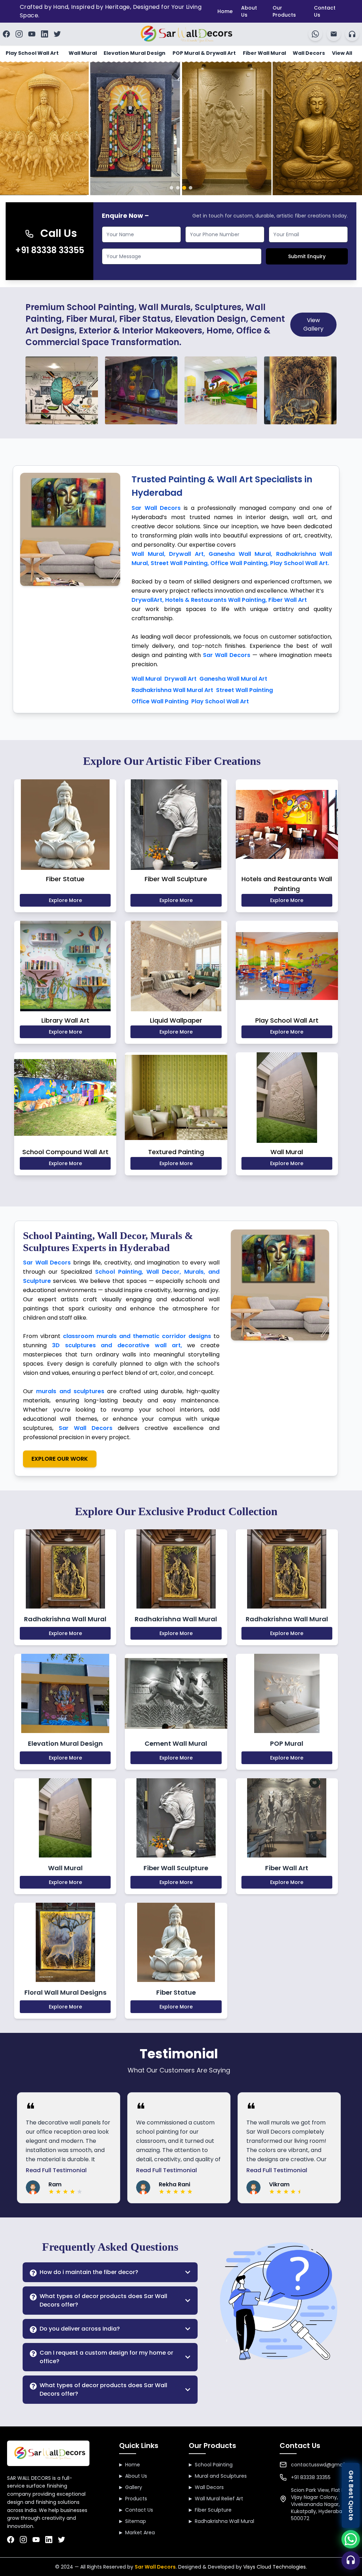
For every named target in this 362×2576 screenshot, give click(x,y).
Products (133, 2499)
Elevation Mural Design (135, 53)
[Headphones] (352, 34)
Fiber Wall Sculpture (176, 879)
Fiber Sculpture (210, 2510)
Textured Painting (176, 1152)
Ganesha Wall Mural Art (233, 679)
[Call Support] (351, 2560)
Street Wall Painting (244, 690)
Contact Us (325, 11)
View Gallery (313, 324)
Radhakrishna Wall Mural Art (172, 690)
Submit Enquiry (307, 256)
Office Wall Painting (160, 701)
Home (225, 11)
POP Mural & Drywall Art (204, 53)
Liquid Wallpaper (176, 1020)
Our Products (284, 11)
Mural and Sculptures (218, 2476)
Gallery (131, 2487)
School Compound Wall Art (65, 1152)
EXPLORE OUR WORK (60, 1459)
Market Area (137, 2533)
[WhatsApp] (315, 34)
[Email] (334, 34)
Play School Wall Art (32, 53)
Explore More (65, 900)
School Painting (211, 2465)
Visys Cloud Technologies (275, 2567)
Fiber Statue (65, 879)
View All (342, 53)
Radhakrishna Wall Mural (221, 2521)
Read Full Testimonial (56, 2170)
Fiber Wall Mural (264, 53)
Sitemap (133, 2521)
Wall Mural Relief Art (216, 2499)
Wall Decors (309, 53)
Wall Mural (83, 53)
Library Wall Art (65, 1020)
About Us (249, 11)
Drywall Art (180, 679)
